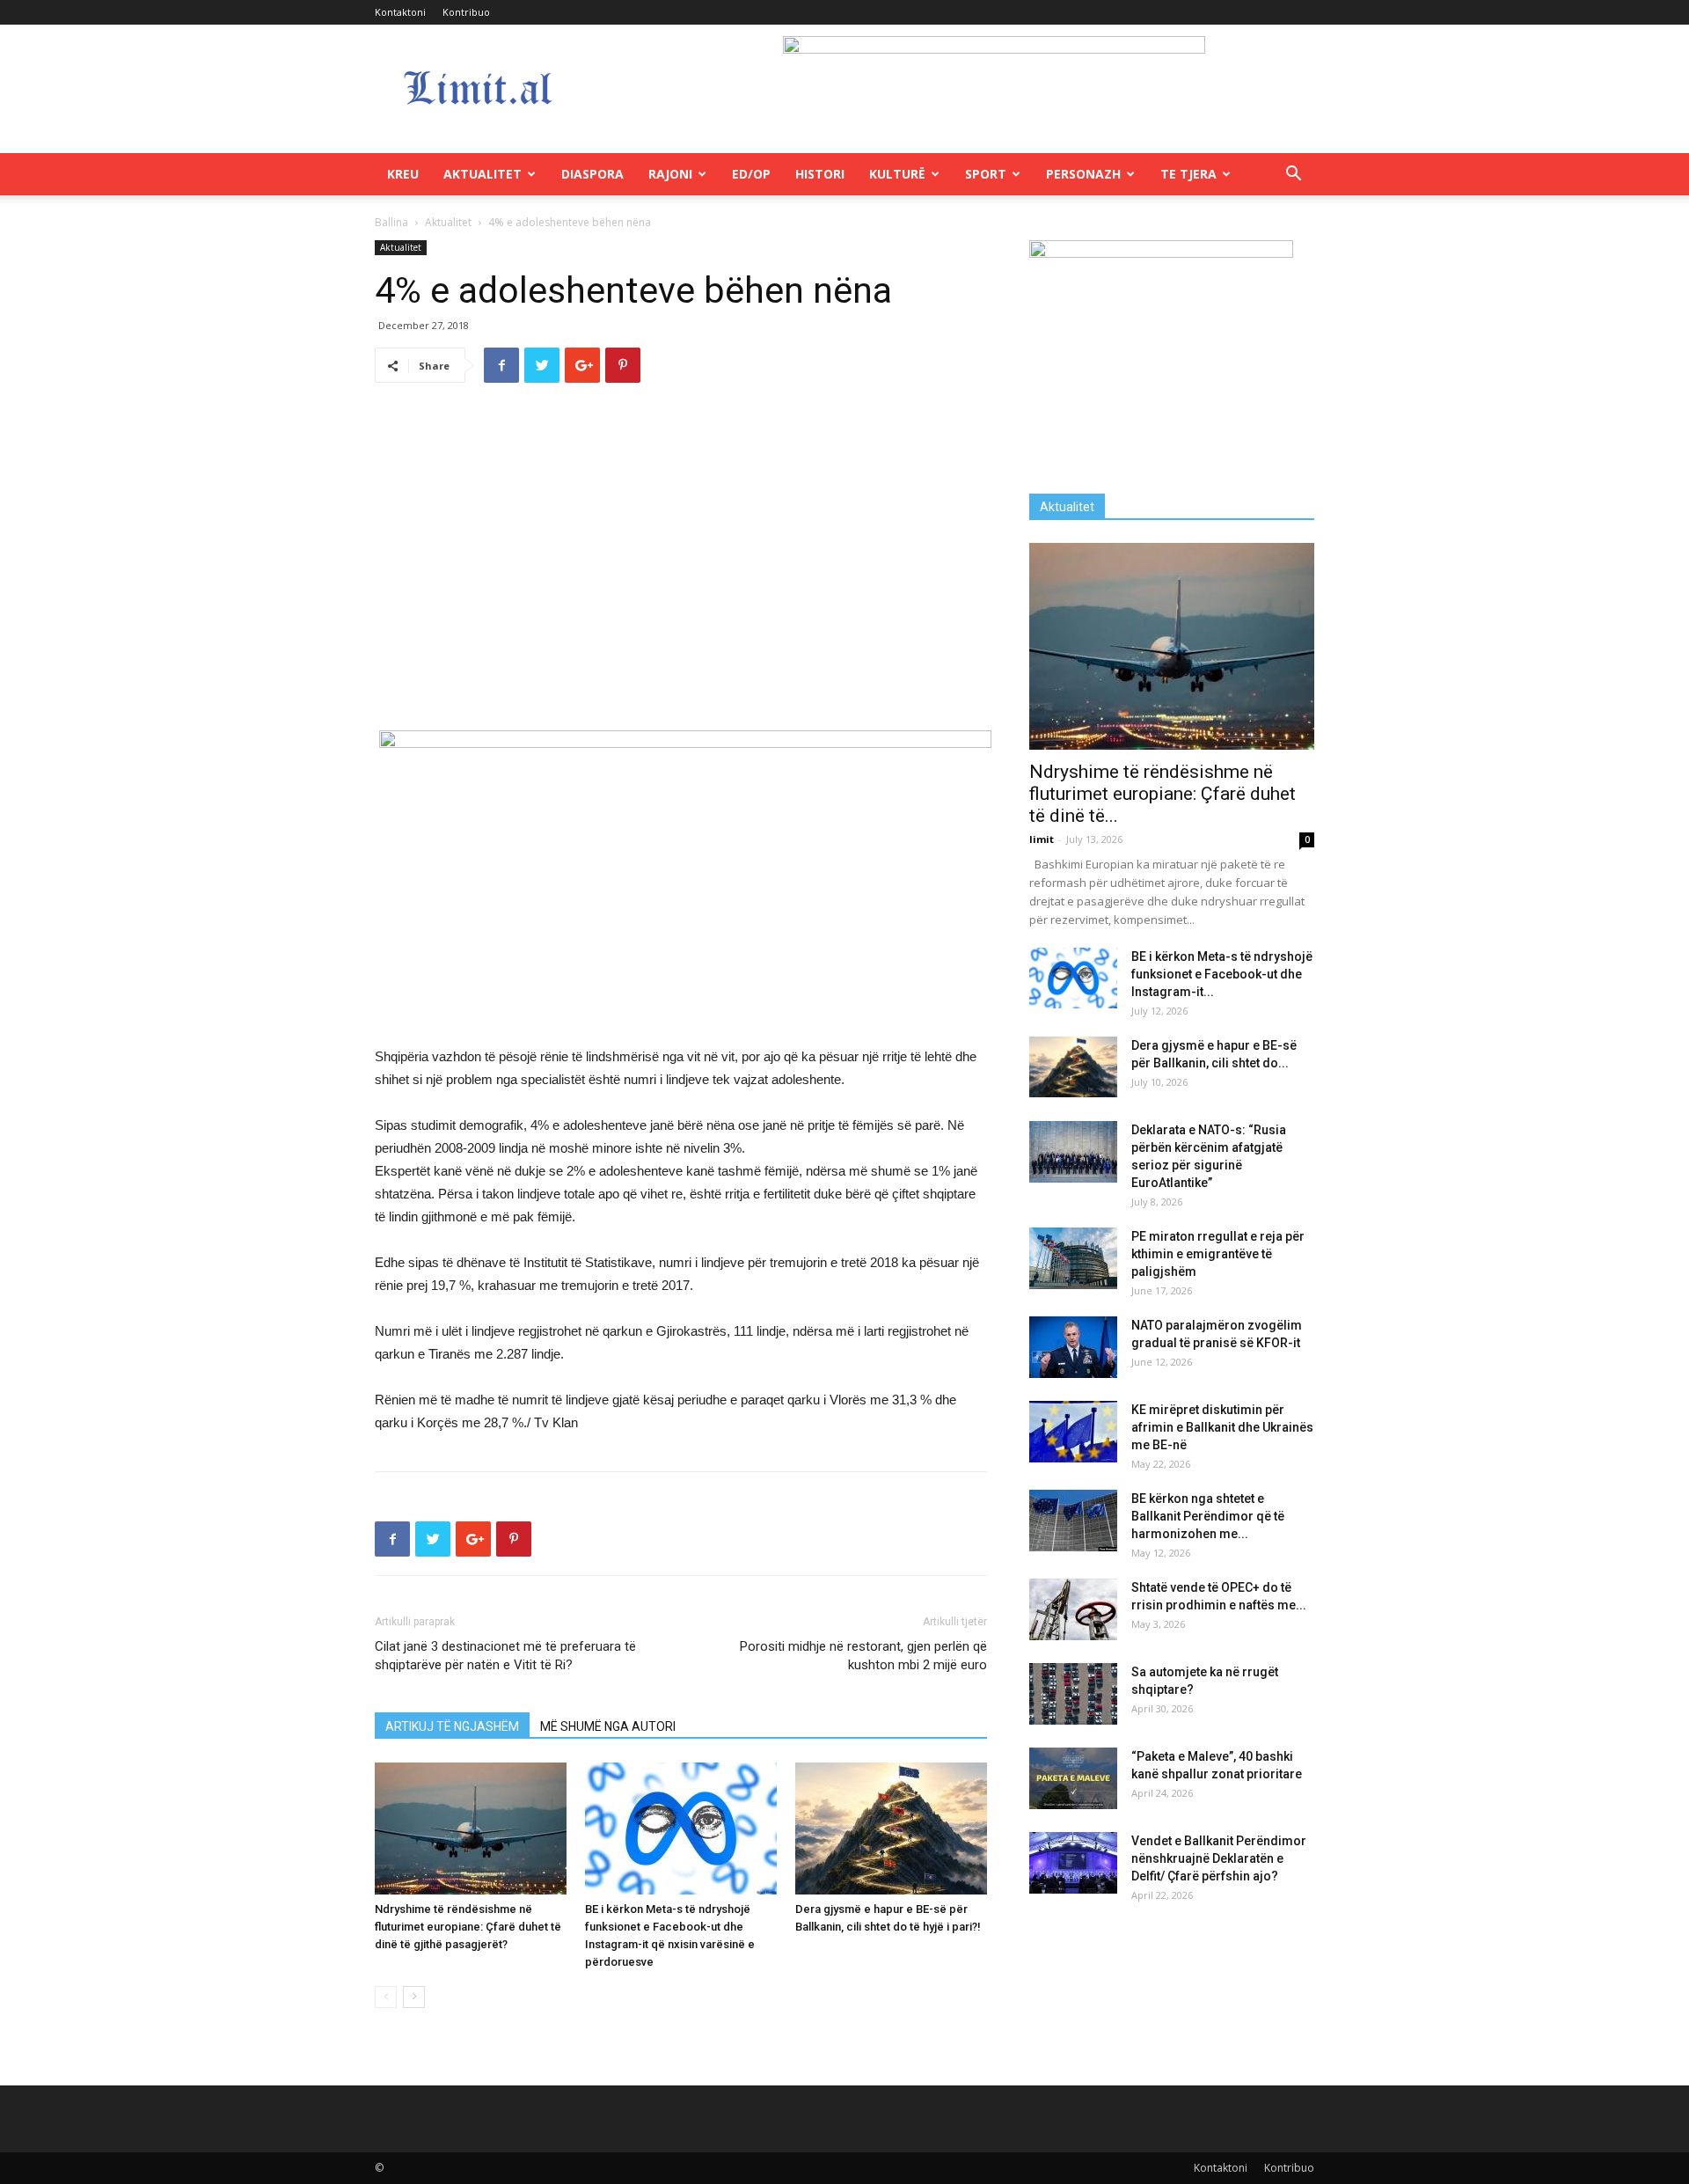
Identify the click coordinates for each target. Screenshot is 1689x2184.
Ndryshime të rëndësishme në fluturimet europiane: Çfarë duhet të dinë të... (1163, 794)
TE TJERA (1188, 174)
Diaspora (592, 174)
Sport (986, 174)
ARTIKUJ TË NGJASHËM (452, 1726)
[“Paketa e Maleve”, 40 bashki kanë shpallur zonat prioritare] (1073, 1778)
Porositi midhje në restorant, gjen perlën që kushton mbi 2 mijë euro (863, 1656)
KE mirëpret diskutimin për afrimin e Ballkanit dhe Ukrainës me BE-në (1222, 1427)
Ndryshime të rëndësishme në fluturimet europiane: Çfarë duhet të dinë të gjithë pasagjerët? (468, 1927)
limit (1042, 839)
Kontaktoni (400, 12)
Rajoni (670, 174)
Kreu (403, 174)
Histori (820, 174)
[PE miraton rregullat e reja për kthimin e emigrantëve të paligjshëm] (1073, 1258)
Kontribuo (466, 12)
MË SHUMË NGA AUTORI (608, 1726)
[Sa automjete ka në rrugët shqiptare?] (1073, 1694)
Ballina (391, 222)
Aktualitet (483, 174)
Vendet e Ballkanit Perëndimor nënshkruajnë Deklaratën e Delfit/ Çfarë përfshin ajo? (1219, 1858)
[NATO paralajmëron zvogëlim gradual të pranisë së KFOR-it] (1073, 1347)
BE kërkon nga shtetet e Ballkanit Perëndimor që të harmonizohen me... (1208, 1516)
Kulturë (897, 174)
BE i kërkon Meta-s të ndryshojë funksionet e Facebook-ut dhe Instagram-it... (1222, 974)
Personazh (1083, 174)
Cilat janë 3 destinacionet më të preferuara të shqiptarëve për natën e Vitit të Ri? (505, 1656)
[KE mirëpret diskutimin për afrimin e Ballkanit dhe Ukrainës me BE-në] (1073, 1432)
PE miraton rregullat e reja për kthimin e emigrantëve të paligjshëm (1218, 1254)
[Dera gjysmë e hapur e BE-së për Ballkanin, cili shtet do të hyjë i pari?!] (891, 1829)
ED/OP (751, 174)
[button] (1293, 176)
